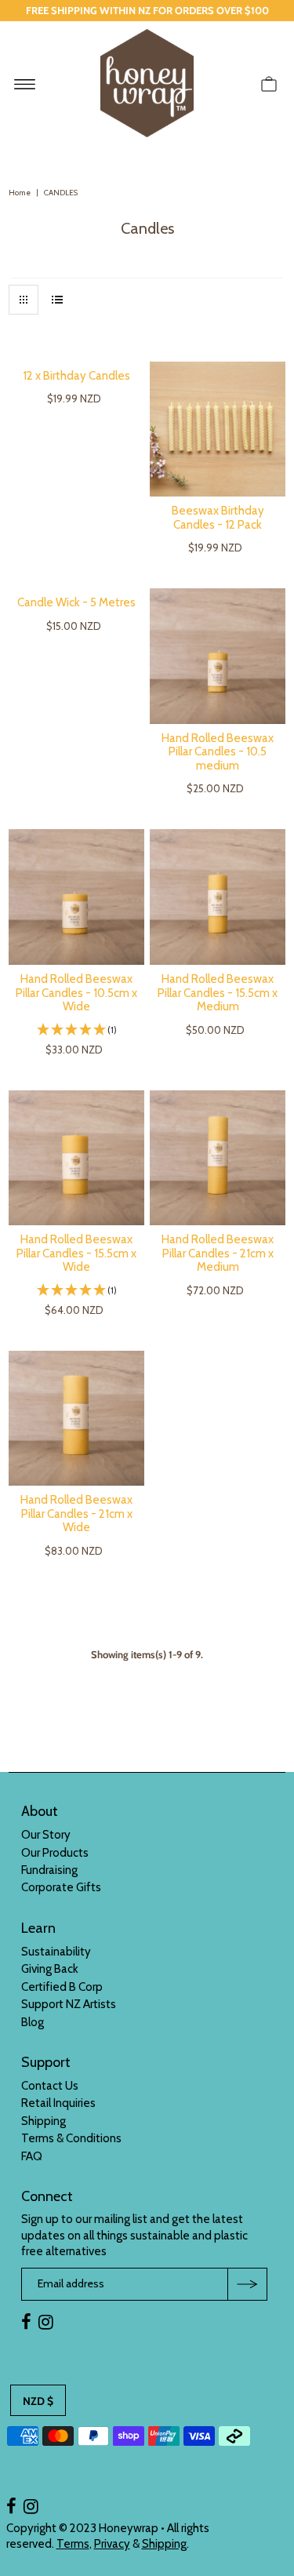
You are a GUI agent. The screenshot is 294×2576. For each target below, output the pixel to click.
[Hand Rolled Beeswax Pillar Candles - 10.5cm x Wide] (76, 897)
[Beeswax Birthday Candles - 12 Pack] (218, 429)
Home (20, 193)
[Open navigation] (25, 83)
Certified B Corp (62, 1987)
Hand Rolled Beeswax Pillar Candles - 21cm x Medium (218, 1253)
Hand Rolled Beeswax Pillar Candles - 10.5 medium (218, 752)
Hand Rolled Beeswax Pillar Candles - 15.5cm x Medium (218, 993)
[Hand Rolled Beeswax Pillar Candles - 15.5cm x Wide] (76, 1158)
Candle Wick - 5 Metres (76, 602)
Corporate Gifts (61, 1887)
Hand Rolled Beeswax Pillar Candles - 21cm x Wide (76, 1514)
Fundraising (49, 1870)
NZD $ (38, 2401)
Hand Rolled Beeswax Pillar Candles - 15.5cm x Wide (76, 1253)
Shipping (44, 2121)
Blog (33, 2022)
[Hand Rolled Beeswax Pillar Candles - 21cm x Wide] (76, 1419)
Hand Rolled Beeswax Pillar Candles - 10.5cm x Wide (76, 993)
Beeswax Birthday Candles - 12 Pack (218, 518)
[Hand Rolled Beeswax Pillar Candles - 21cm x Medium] (218, 1158)
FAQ (32, 2156)
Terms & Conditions (71, 2138)
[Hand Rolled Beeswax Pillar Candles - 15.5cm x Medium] (218, 897)
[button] (76, 1030)
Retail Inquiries (58, 2103)
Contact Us (50, 2086)
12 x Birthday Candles (76, 376)
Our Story (46, 1835)
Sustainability (56, 1952)
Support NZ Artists (69, 2004)
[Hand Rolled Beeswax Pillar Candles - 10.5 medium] (218, 656)
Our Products (55, 1853)
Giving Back (50, 1969)
